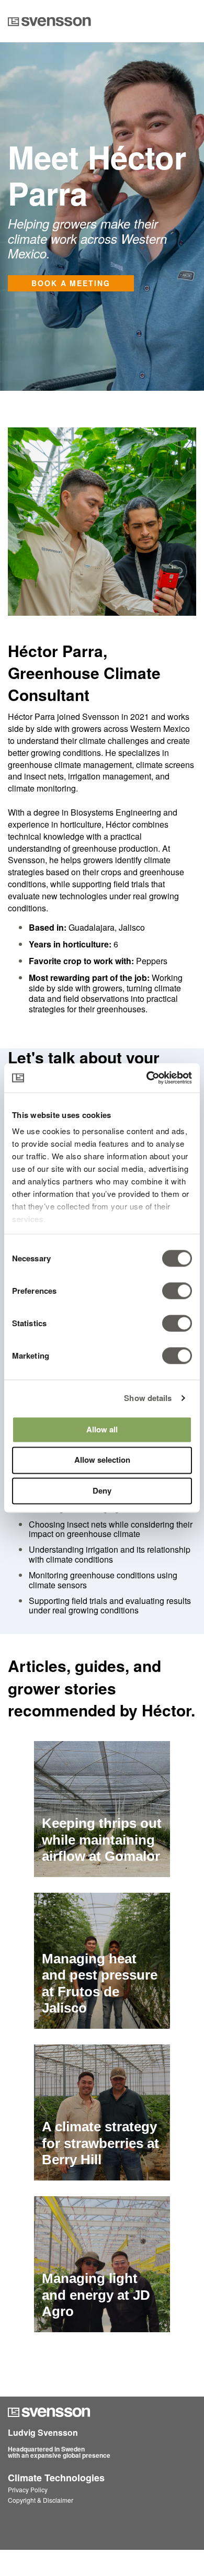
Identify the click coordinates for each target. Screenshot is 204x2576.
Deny (102, 1490)
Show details (148, 1398)
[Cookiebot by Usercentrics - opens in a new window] (147, 1078)
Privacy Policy (28, 2489)
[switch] (166, 1291)
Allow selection (102, 1460)
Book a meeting (71, 283)
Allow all (102, 1429)
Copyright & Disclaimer (41, 2500)
